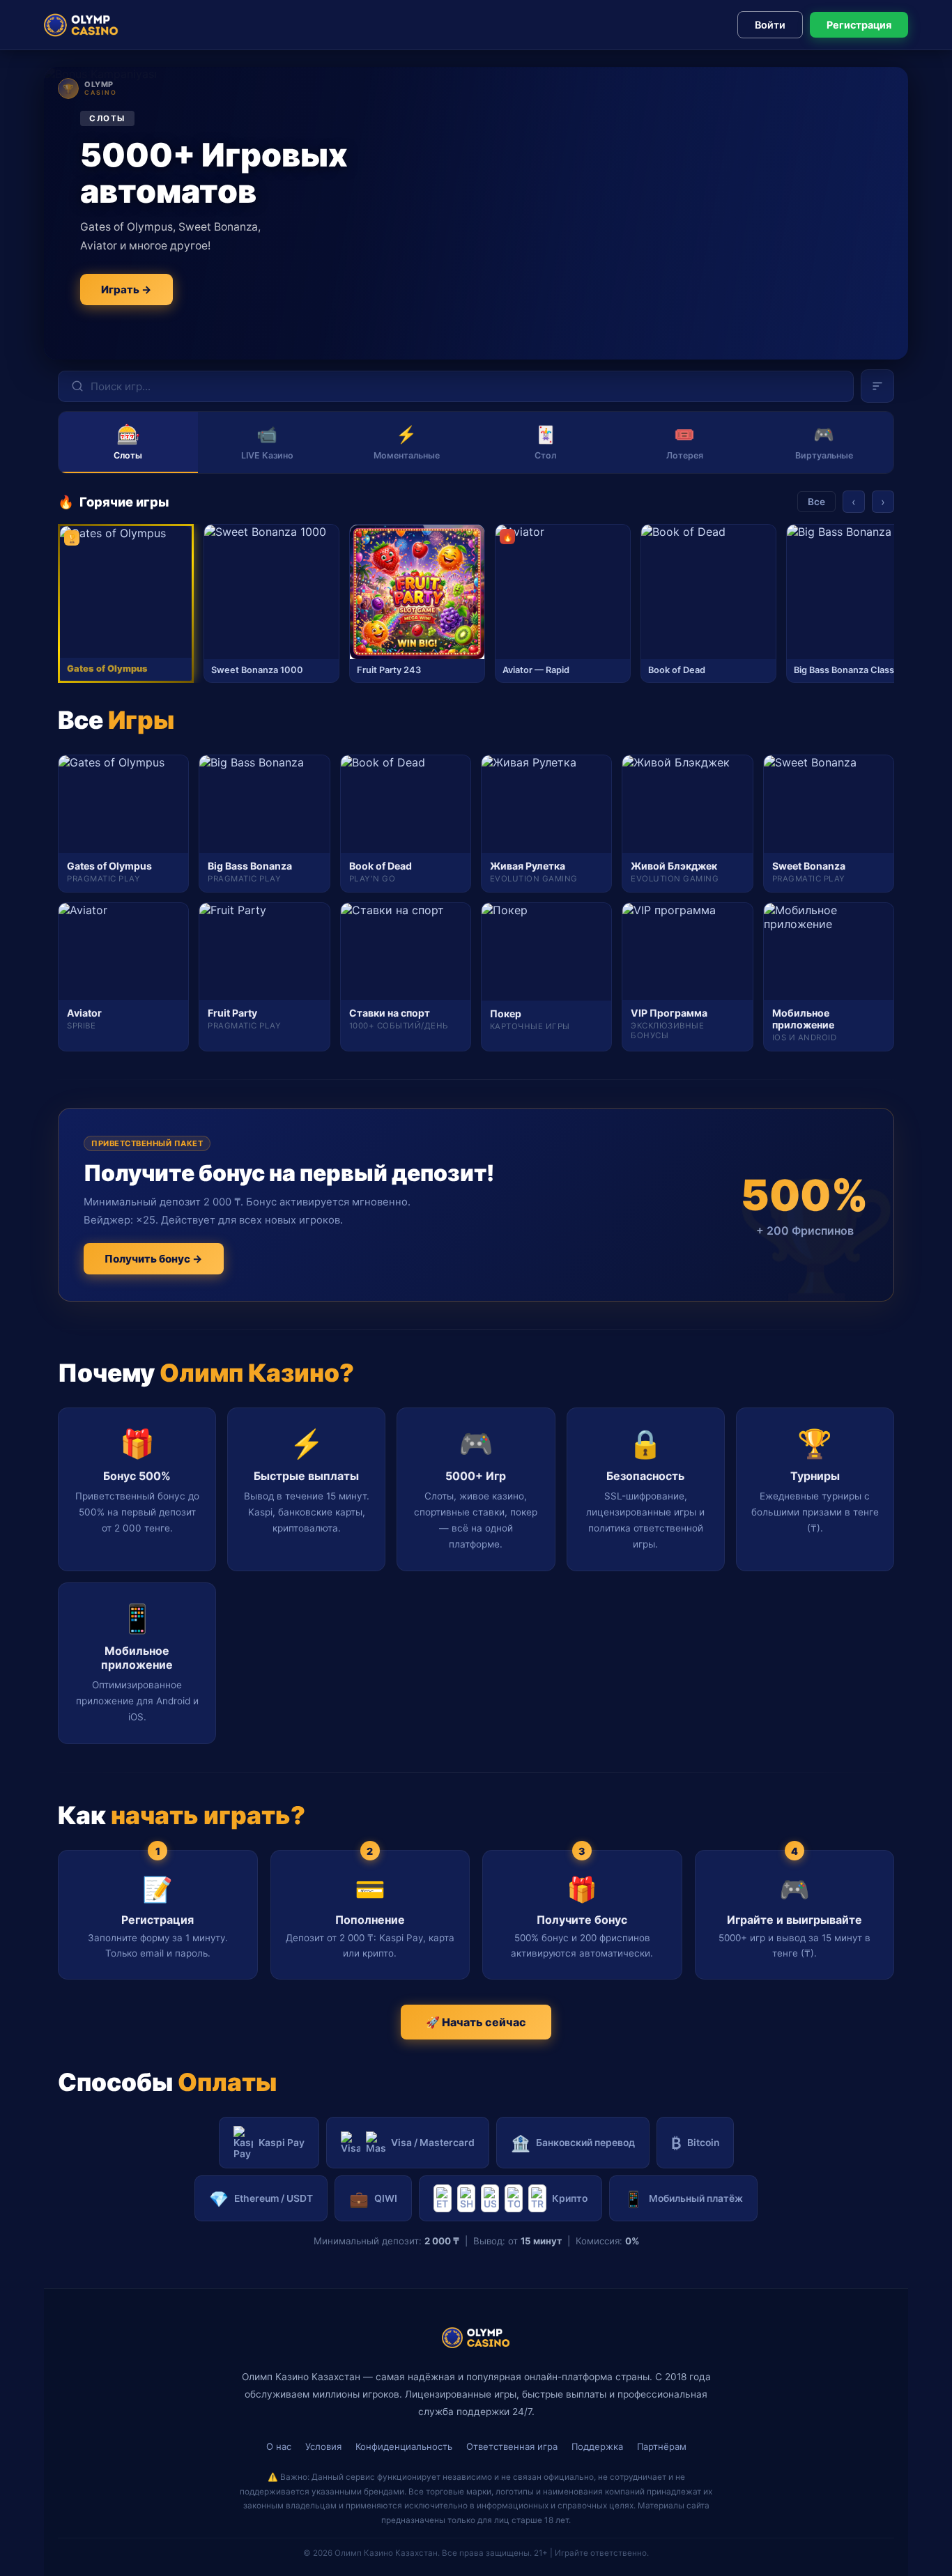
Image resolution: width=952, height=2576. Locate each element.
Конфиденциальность (404, 2446)
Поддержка (597, 2446)
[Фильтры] (877, 386)
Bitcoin (695, 2143)
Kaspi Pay (282, 2143)
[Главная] (81, 25)
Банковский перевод (573, 2143)
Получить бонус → (154, 1259)
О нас (279, 2446)
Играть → (126, 290)
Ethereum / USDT (261, 2199)
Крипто (570, 2198)
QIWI (373, 2199)
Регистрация (859, 25)
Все (816, 502)
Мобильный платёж (683, 2199)
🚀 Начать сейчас (476, 2022)
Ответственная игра (512, 2446)
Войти (770, 25)
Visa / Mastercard (433, 2143)
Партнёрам (662, 2446)
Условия (323, 2446)
